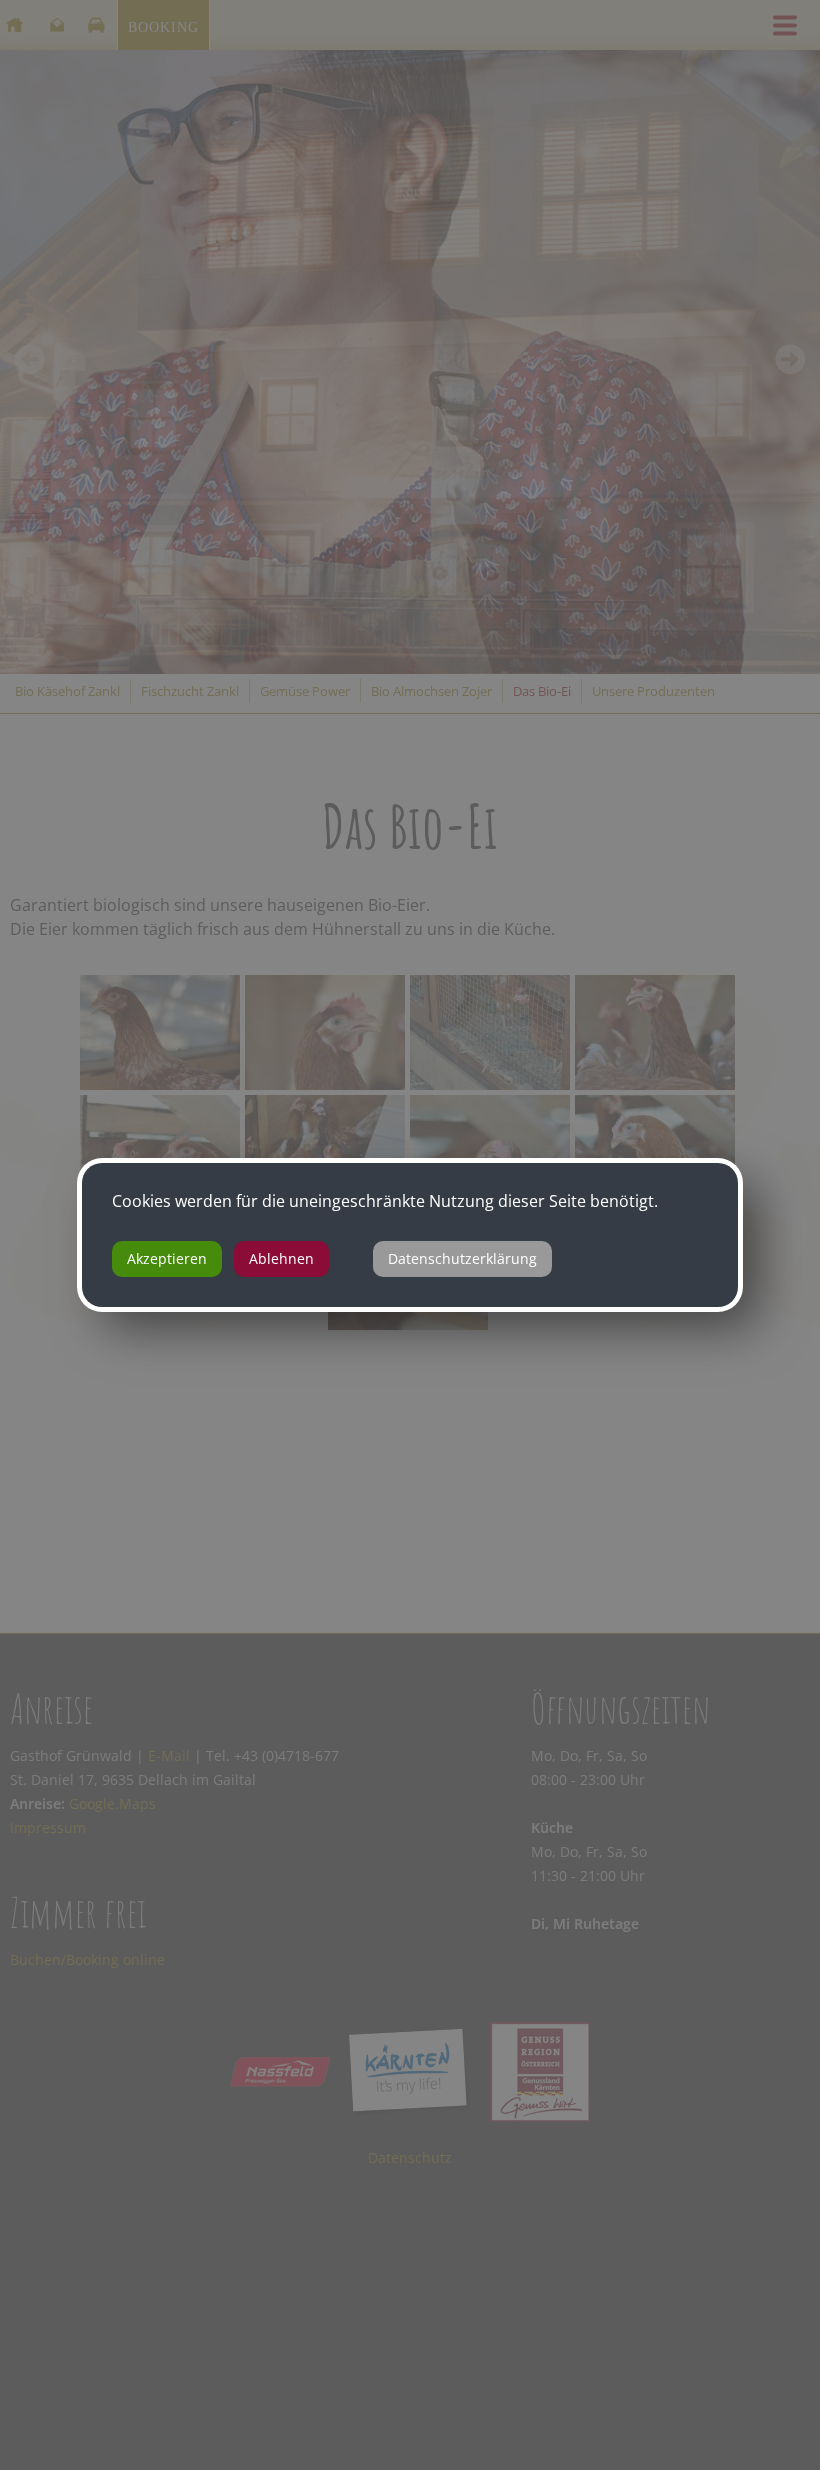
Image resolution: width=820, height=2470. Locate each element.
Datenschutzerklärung (462, 1258)
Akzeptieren (167, 1258)
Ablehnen (281, 1258)
